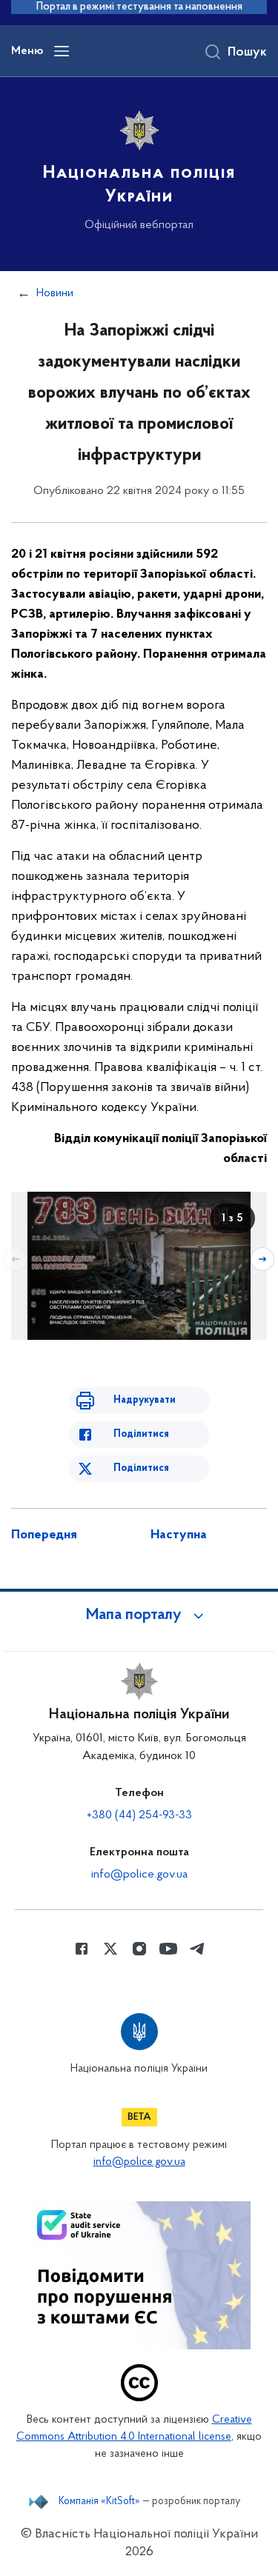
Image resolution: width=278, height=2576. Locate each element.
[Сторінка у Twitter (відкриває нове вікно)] (110, 1949)
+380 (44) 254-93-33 (139, 1815)
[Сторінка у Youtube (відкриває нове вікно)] (168, 1949)
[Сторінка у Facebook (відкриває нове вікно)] (82, 1949)
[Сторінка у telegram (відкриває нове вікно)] (197, 1949)
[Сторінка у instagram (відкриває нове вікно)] (139, 1949)
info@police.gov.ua (139, 1875)
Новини (55, 293)
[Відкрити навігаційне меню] (62, 51)
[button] (139, 1615)
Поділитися (141, 1434)
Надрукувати (145, 1400)
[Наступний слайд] (262, 1259)
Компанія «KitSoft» (99, 2502)
